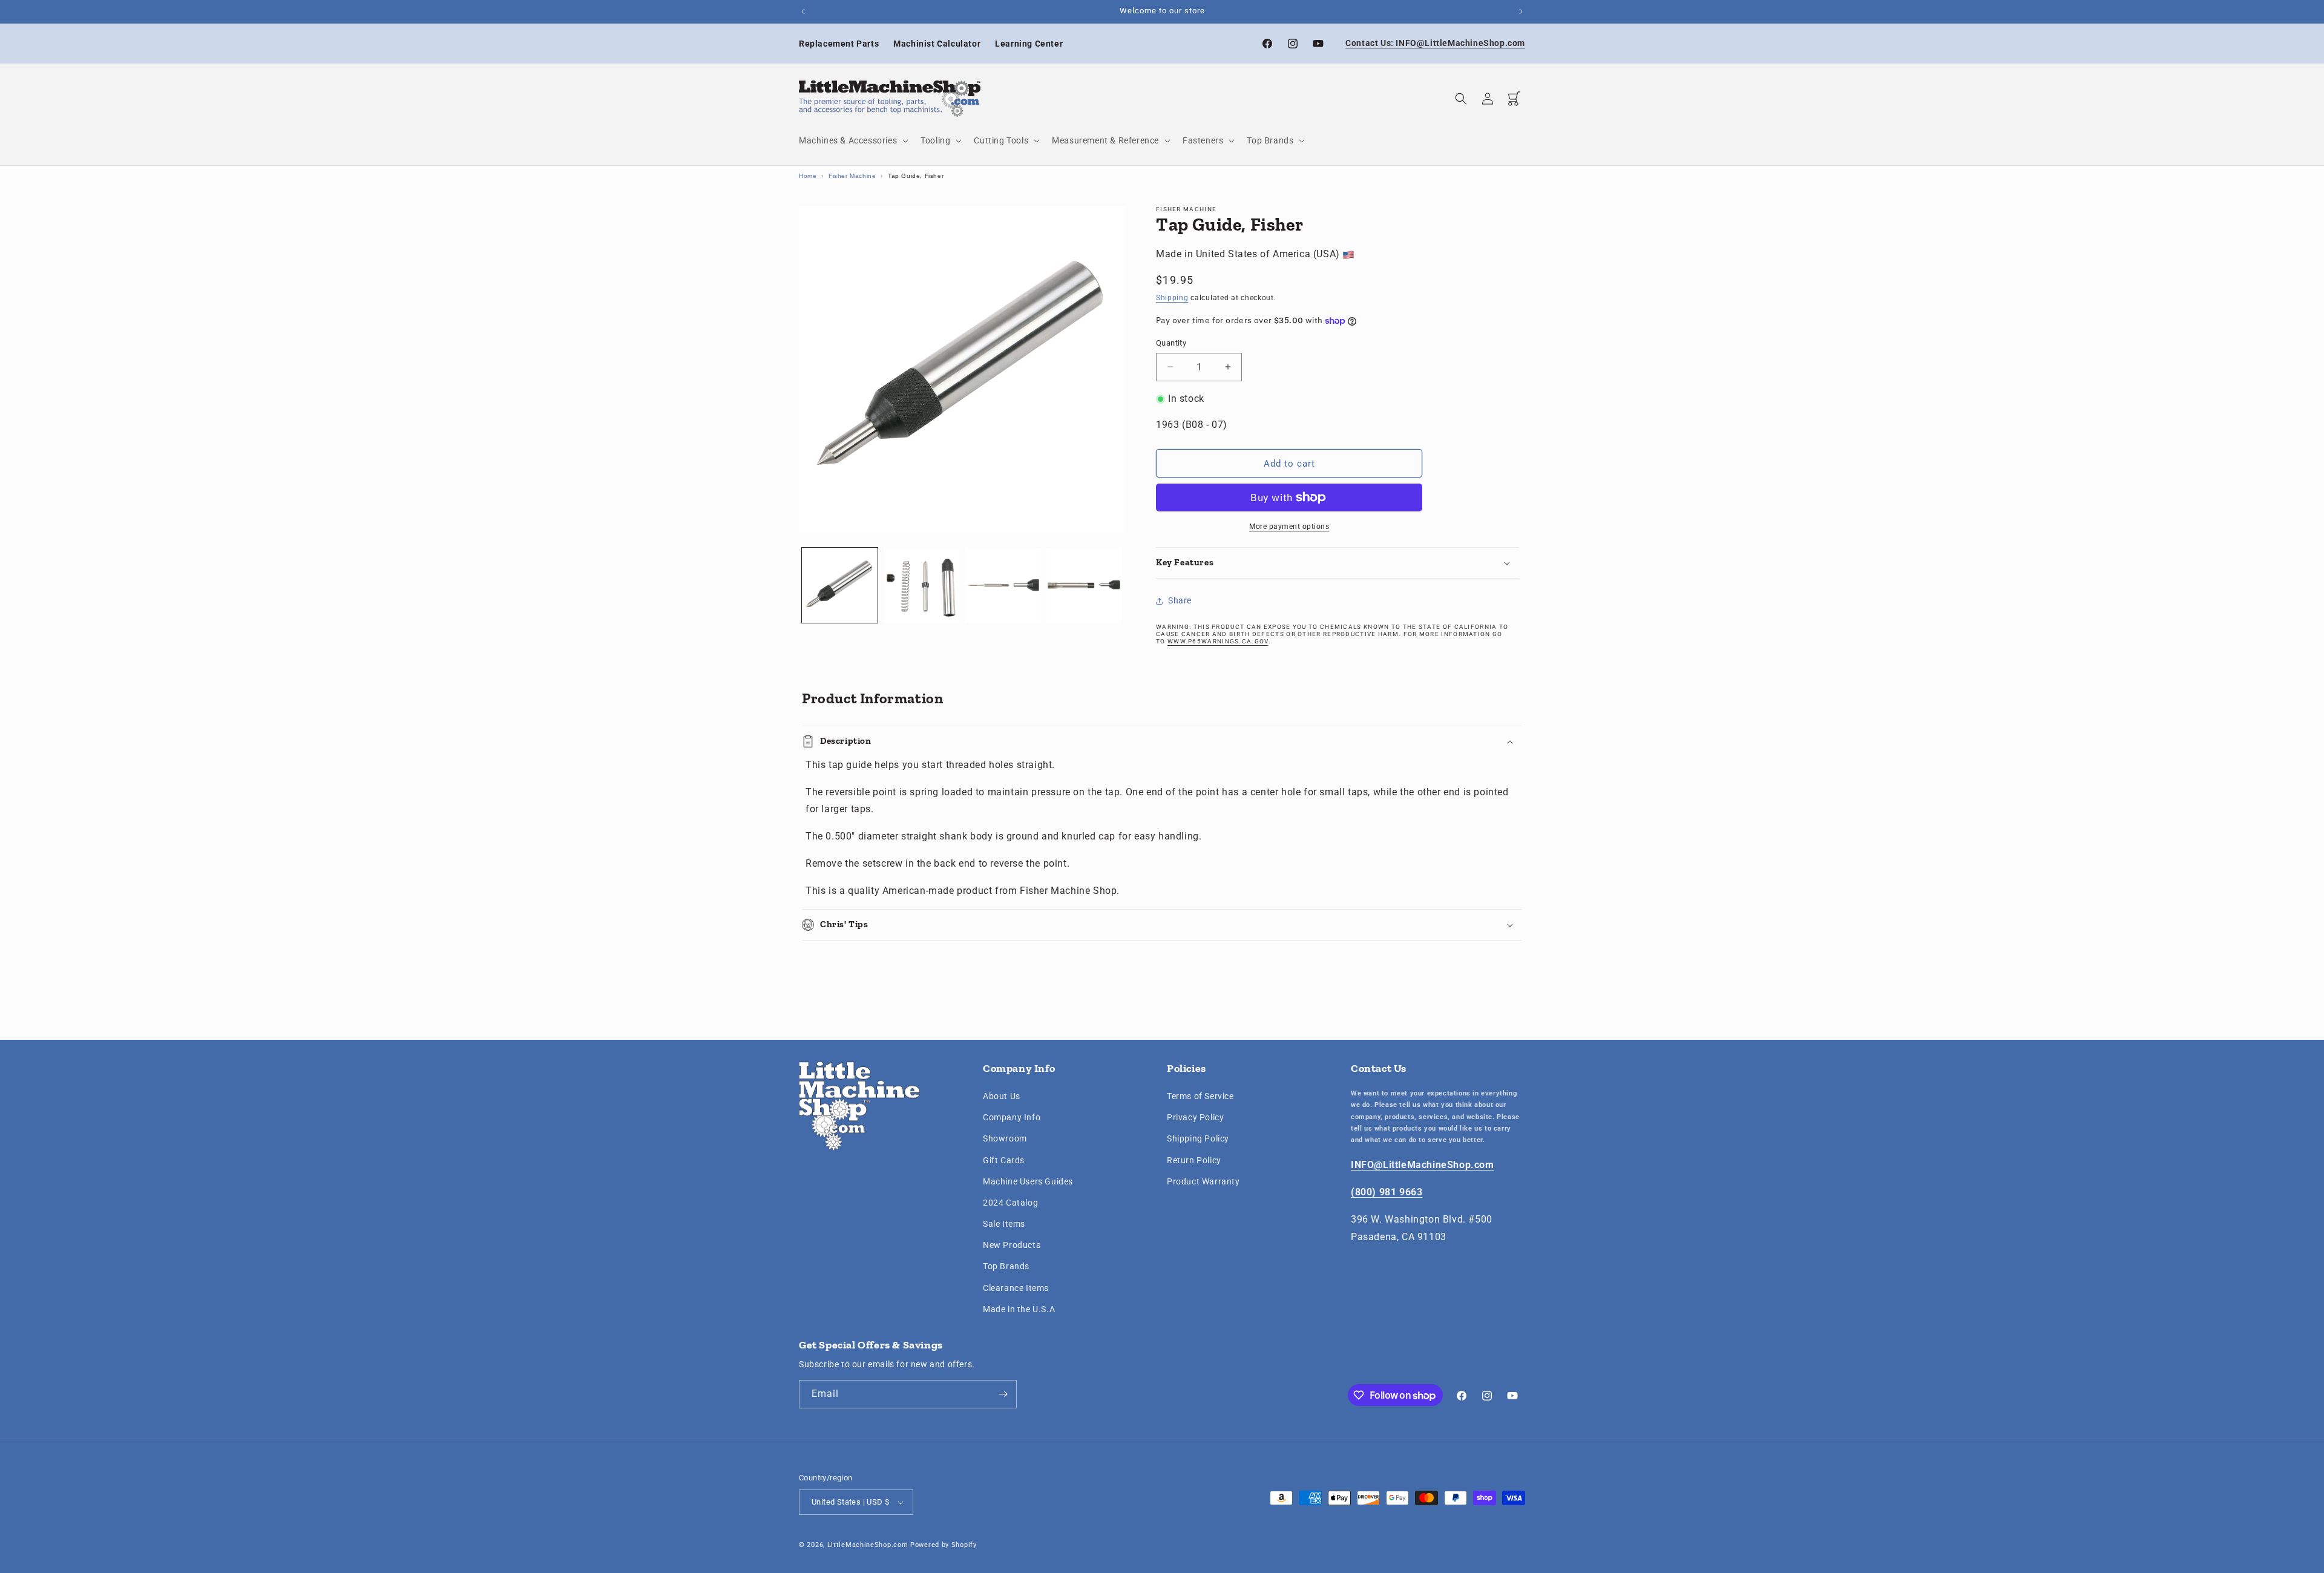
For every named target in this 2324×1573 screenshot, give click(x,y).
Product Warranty (1203, 1181)
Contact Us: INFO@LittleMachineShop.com (1435, 43)
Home (808, 176)
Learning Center (1029, 44)
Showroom (1005, 1139)
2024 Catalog (1010, 1203)
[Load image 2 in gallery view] (921, 586)
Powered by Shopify (944, 1545)
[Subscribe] (1003, 1394)
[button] (852, 140)
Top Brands (1006, 1267)
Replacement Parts (839, 44)
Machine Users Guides (1028, 1181)
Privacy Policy (1195, 1117)
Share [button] (1180, 600)
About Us (1002, 1096)
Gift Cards (1004, 1160)
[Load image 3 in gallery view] (1003, 586)
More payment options (1289, 527)
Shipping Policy (1198, 1139)
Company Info (1012, 1117)
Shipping (1172, 298)
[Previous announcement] (803, 11)
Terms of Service (1200, 1096)
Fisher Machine (852, 176)
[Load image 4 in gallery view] (1084, 586)
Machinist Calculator (937, 44)
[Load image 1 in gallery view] (840, 586)
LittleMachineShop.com (868, 1545)
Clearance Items (1016, 1288)
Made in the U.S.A (1019, 1309)
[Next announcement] (1521, 11)
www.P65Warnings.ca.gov (1218, 641)
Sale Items (1004, 1224)
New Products (1012, 1245)
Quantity (1171, 343)
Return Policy (1194, 1160)
